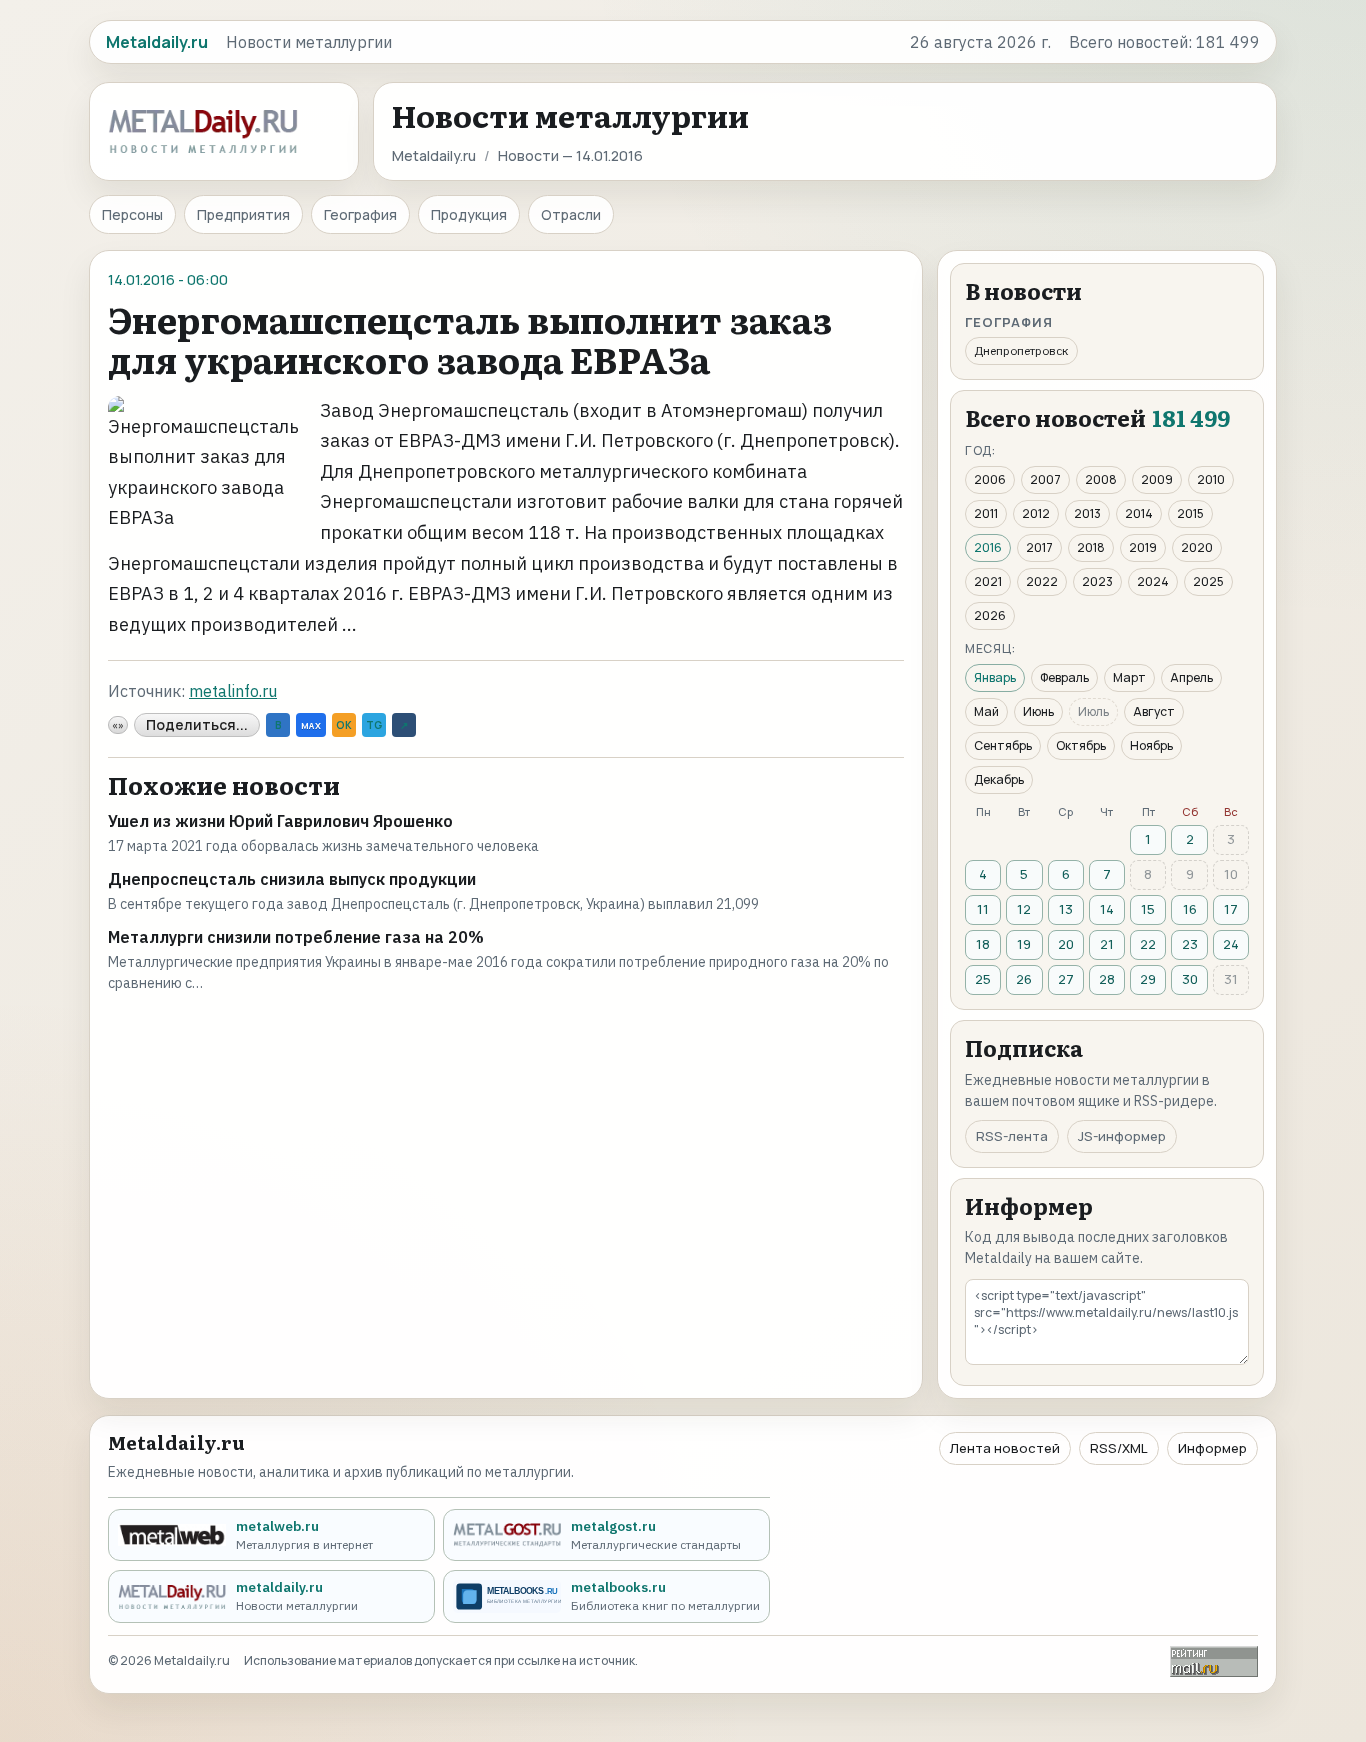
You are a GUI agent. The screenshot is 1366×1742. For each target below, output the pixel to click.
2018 (1091, 547)
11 (983, 909)
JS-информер (1122, 1136)
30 (1190, 979)
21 (1107, 944)
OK (344, 725)
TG (374, 725)
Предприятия (243, 214)
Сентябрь (1003, 745)
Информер (1212, 1448)
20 (1066, 944)
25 (983, 979)
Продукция (469, 214)
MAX (311, 725)
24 (1231, 944)
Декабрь (999, 779)
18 (983, 944)
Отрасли (571, 214)
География (360, 214)
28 (1107, 979)
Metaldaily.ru (434, 155)
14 (1107, 909)
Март (1129, 677)
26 (1024, 979)
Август (1154, 711)
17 (1231, 909)
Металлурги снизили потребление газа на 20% (296, 937)
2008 (1101, 479)
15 (1148, 909)
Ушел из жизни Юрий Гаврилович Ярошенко (280, 821)
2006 (990, 479)
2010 (1211, 479)
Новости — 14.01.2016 (570, 155)
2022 (1042, 581)
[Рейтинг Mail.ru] (1214, 1661)
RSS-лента (1012, 1136)
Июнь (1038, 711)
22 (1148, 944)
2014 (1139, 513)
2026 (990, 615)
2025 (1208, 581)
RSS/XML (1119, 1448)
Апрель (1191, 677)
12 (1024, 909)
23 (1190, 944)
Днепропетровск (1021, 350)
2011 (986, 513)
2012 (1036, 513)
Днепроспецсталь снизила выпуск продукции (292, 879)
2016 (988, 547)
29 (1148, 979)
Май (986, 711)
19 (1024, 944)
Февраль (1064, 677)
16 (1190, 909)
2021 (988, 581)
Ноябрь (1151, 745)
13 (1066, 909)
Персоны (132, 214)
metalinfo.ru (233, 691)
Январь (995, 677)
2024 (1153, 581)
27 (1066, 979)
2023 (1097, 581)
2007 (1045, 479)
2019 (1143, 547)
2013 (1087, 513)
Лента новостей (1005, 1448)
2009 (1157, 479)
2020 (1197, 547)
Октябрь (1081, 745)
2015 (1190, 513)
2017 (1039, 547)
